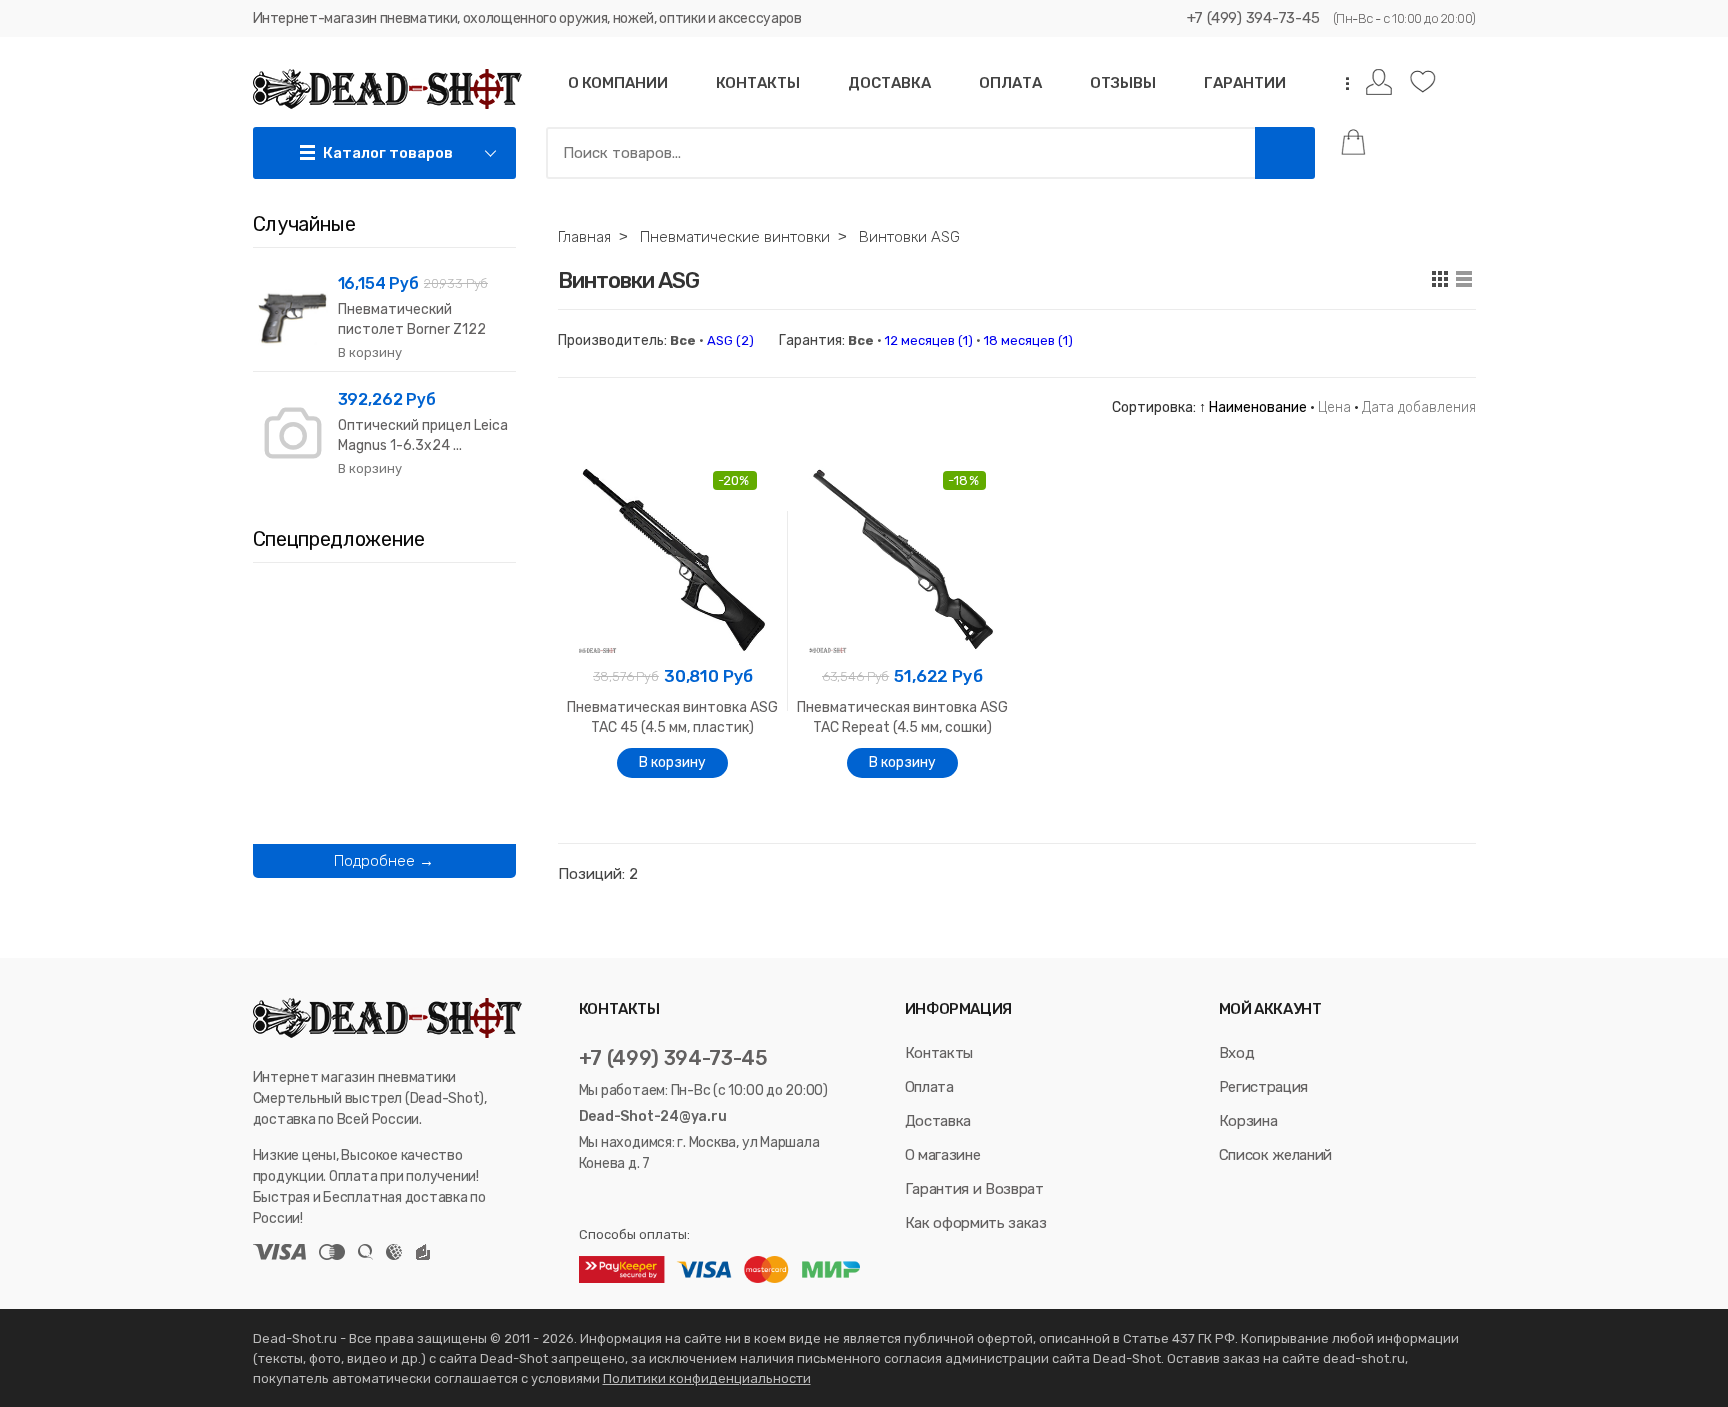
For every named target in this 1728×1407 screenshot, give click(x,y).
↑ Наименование (1253, 407)
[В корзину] (672, 763)
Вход (1237, 1053)
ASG (730, 340)
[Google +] (664, 1199)
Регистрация (1263, 1087)
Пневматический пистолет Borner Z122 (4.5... (412, 329)
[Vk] (588, 1199)
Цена (1334, 407)
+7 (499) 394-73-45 (1253, 18)
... (1341, 83)
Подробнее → (384, 861)
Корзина (1248, 1121)
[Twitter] (613, 1199)
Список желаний (1275, 1155)
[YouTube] (640, 1199)
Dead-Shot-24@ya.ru (653, 1116)
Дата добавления (1419, 407)
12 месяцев (929, 340)
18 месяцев (1028, 340)
